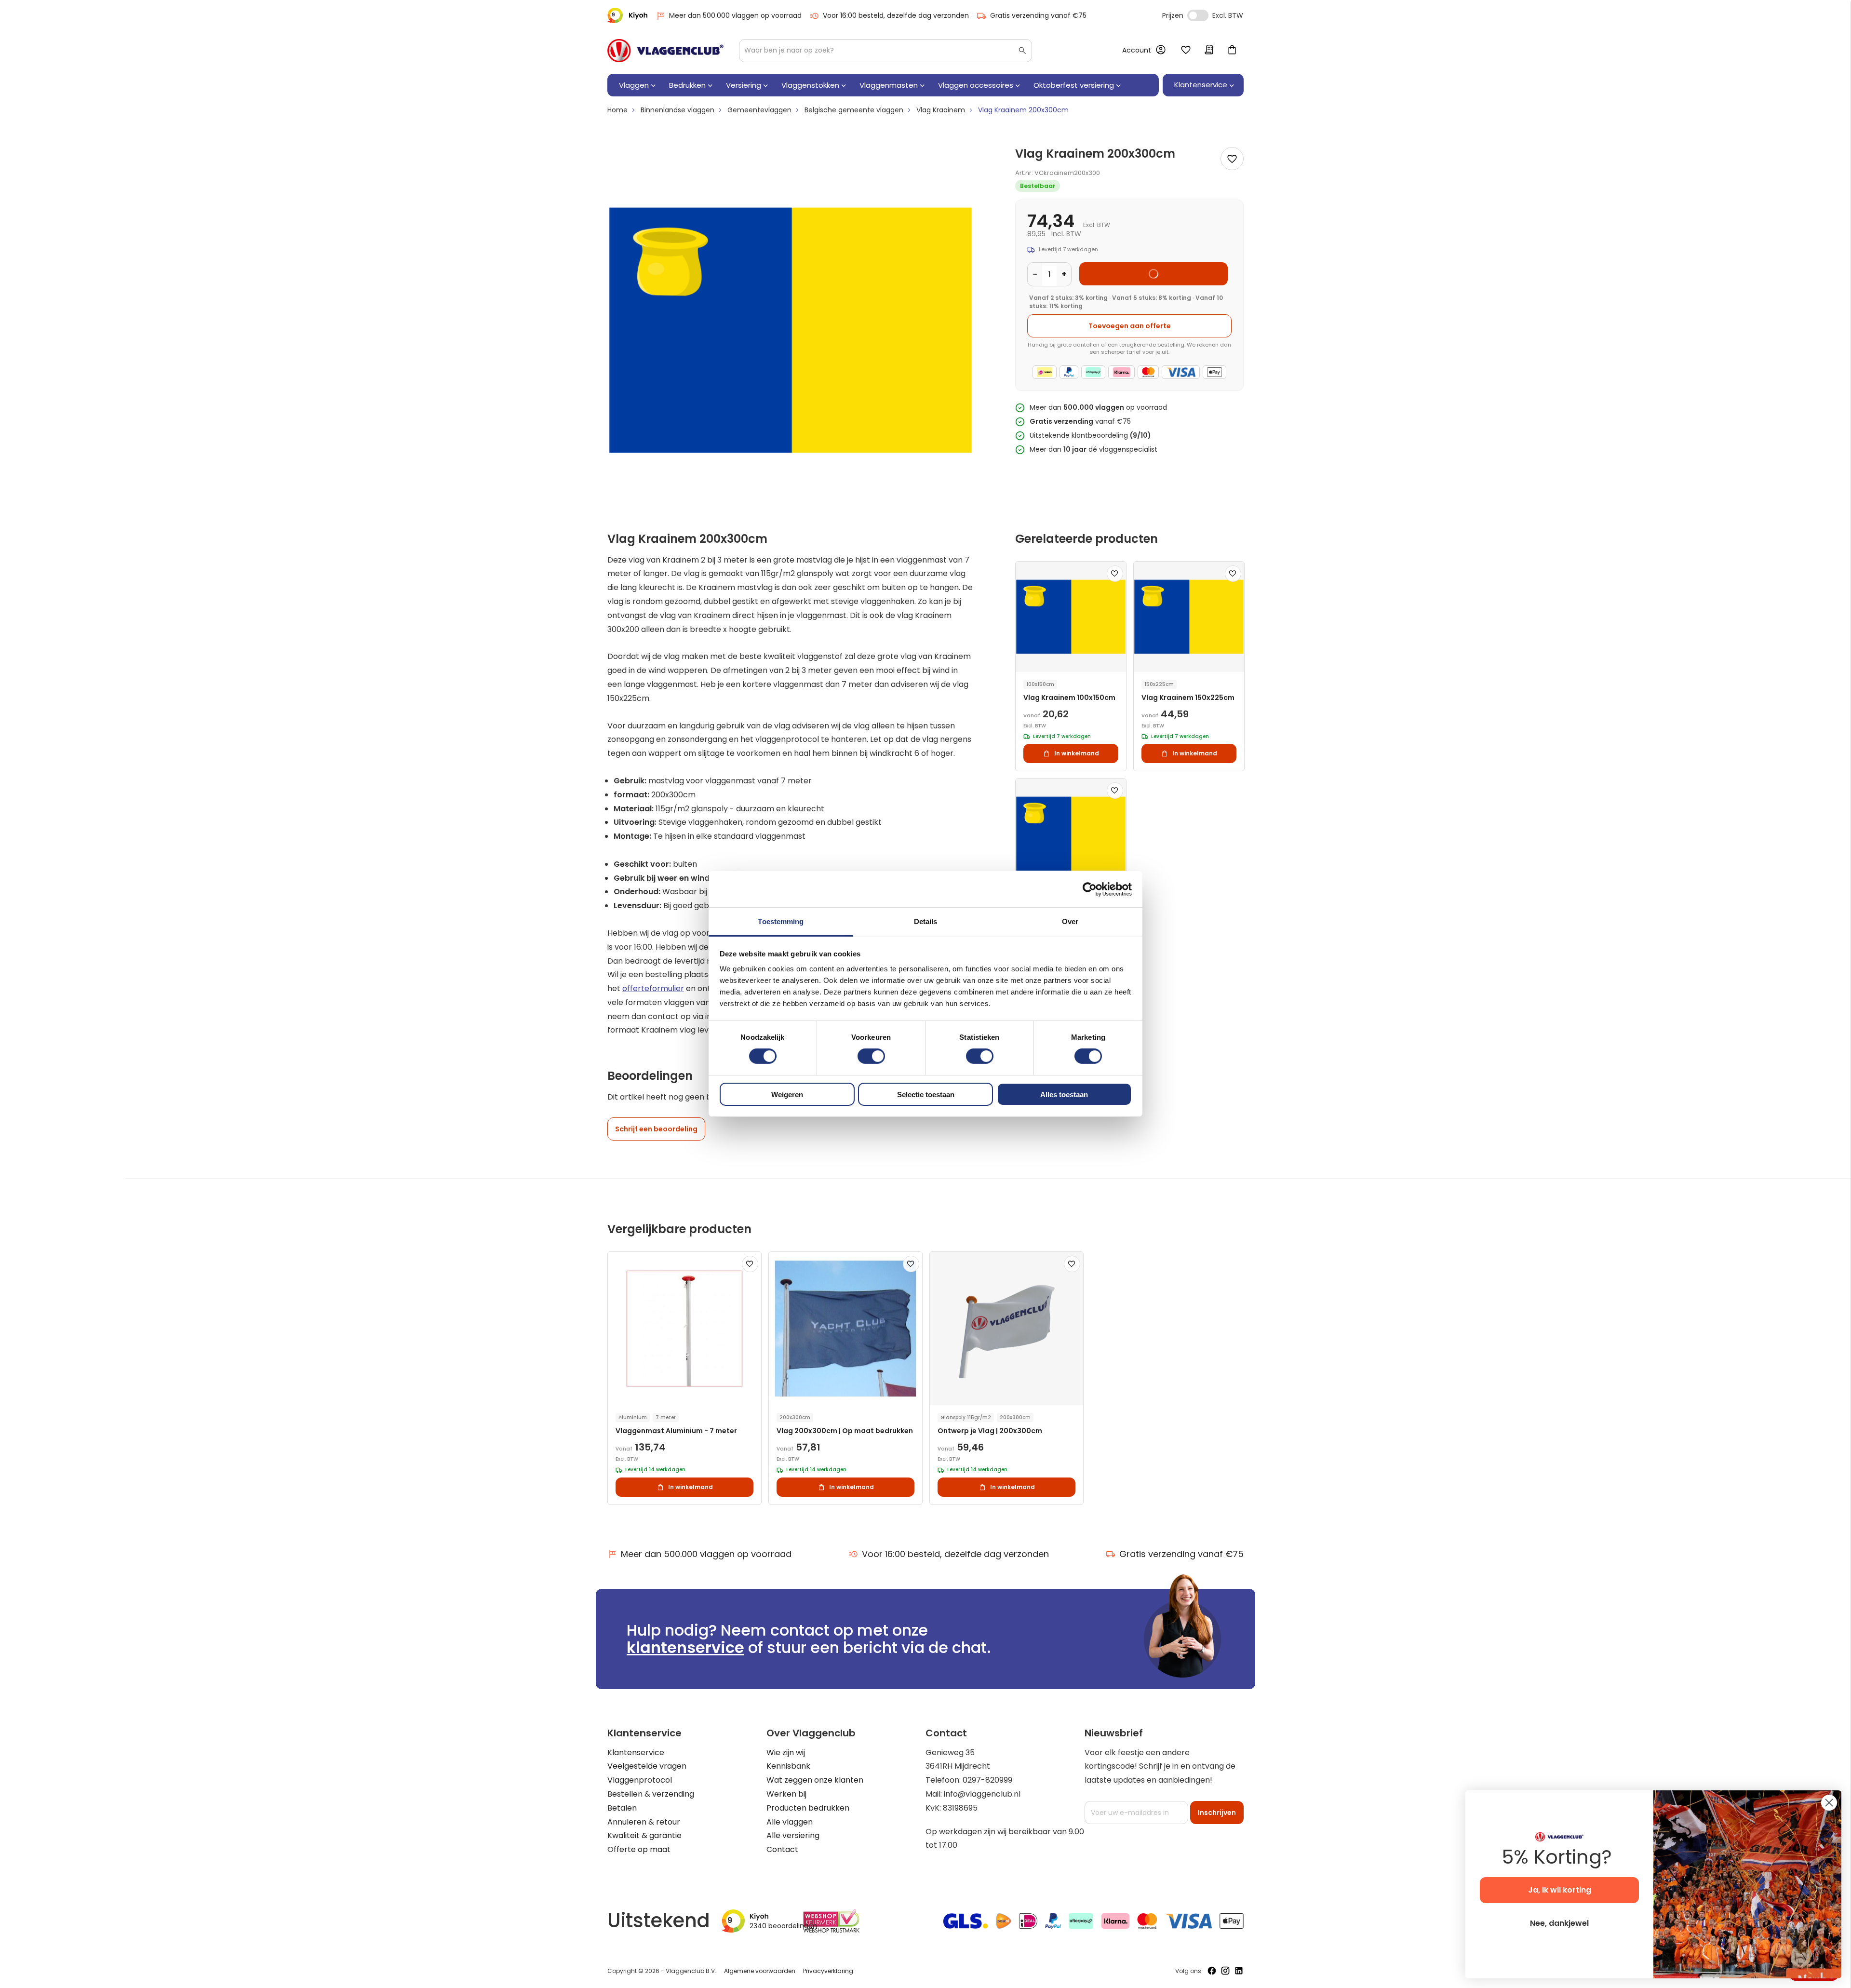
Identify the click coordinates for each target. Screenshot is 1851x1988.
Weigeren (787, 1095)
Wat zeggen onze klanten (815, 1780)
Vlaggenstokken (810, 85)
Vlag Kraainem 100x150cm (1069, 698)
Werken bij (786, 1794)
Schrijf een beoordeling (656, 1129)
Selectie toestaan (926, 1095)
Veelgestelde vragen (647, 1766)
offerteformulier (653, 988)
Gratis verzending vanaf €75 (1038, 15)
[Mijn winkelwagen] (1232, 51)
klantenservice (685, 1647)
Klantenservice (636, 1753)
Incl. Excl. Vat (1198, 15)
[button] (1115, 574)
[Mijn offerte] (1209, 51)
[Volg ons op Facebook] (1212, 1971)
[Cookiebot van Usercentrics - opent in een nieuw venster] (1090, 889)
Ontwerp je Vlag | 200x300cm (990, 1431)
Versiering (744, 85)
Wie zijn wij (786, 1753)
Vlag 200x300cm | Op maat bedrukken (845, 1431)
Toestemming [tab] (781, 921)
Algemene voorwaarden (760, 1971)
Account (1137, 50)
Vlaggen (634, 85)
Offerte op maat (639, 1849)
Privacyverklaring (828, 1971)
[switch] (871, 1057)
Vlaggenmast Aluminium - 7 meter (676, 1431)
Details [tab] (926, 921)
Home (617, 110)
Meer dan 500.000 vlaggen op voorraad (735, 15)
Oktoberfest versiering (1074, 85)
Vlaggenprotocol (640, 1780)
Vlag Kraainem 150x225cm (1188, 698)
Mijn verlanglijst (1186, 51)
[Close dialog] (1829, 1803)
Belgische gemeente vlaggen (854, 110)
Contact (782, 1849)
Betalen (622, 1808)
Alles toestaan (1064, 1095)
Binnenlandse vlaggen (677, 110)
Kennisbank (788, 1766)
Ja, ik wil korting (1560, 1890)
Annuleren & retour (644, 1822)
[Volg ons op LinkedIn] (1239, 1971)
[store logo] (665, 51)
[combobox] (885, 51)
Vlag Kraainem (941, 110)
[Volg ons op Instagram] (1225, 1971)
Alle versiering (793, 1835)
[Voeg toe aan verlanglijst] (1232, 159)
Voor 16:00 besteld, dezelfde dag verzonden (896, 15)
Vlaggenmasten (889, 85)
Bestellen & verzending (651, 1794)
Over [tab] (1070, 921)
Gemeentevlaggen (759, 110)
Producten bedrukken (808, 1808)
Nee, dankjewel (1559, 1923)
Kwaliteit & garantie (644, 1835)
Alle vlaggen (790, 1822)
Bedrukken (687, 85)
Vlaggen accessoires (976, 85)
